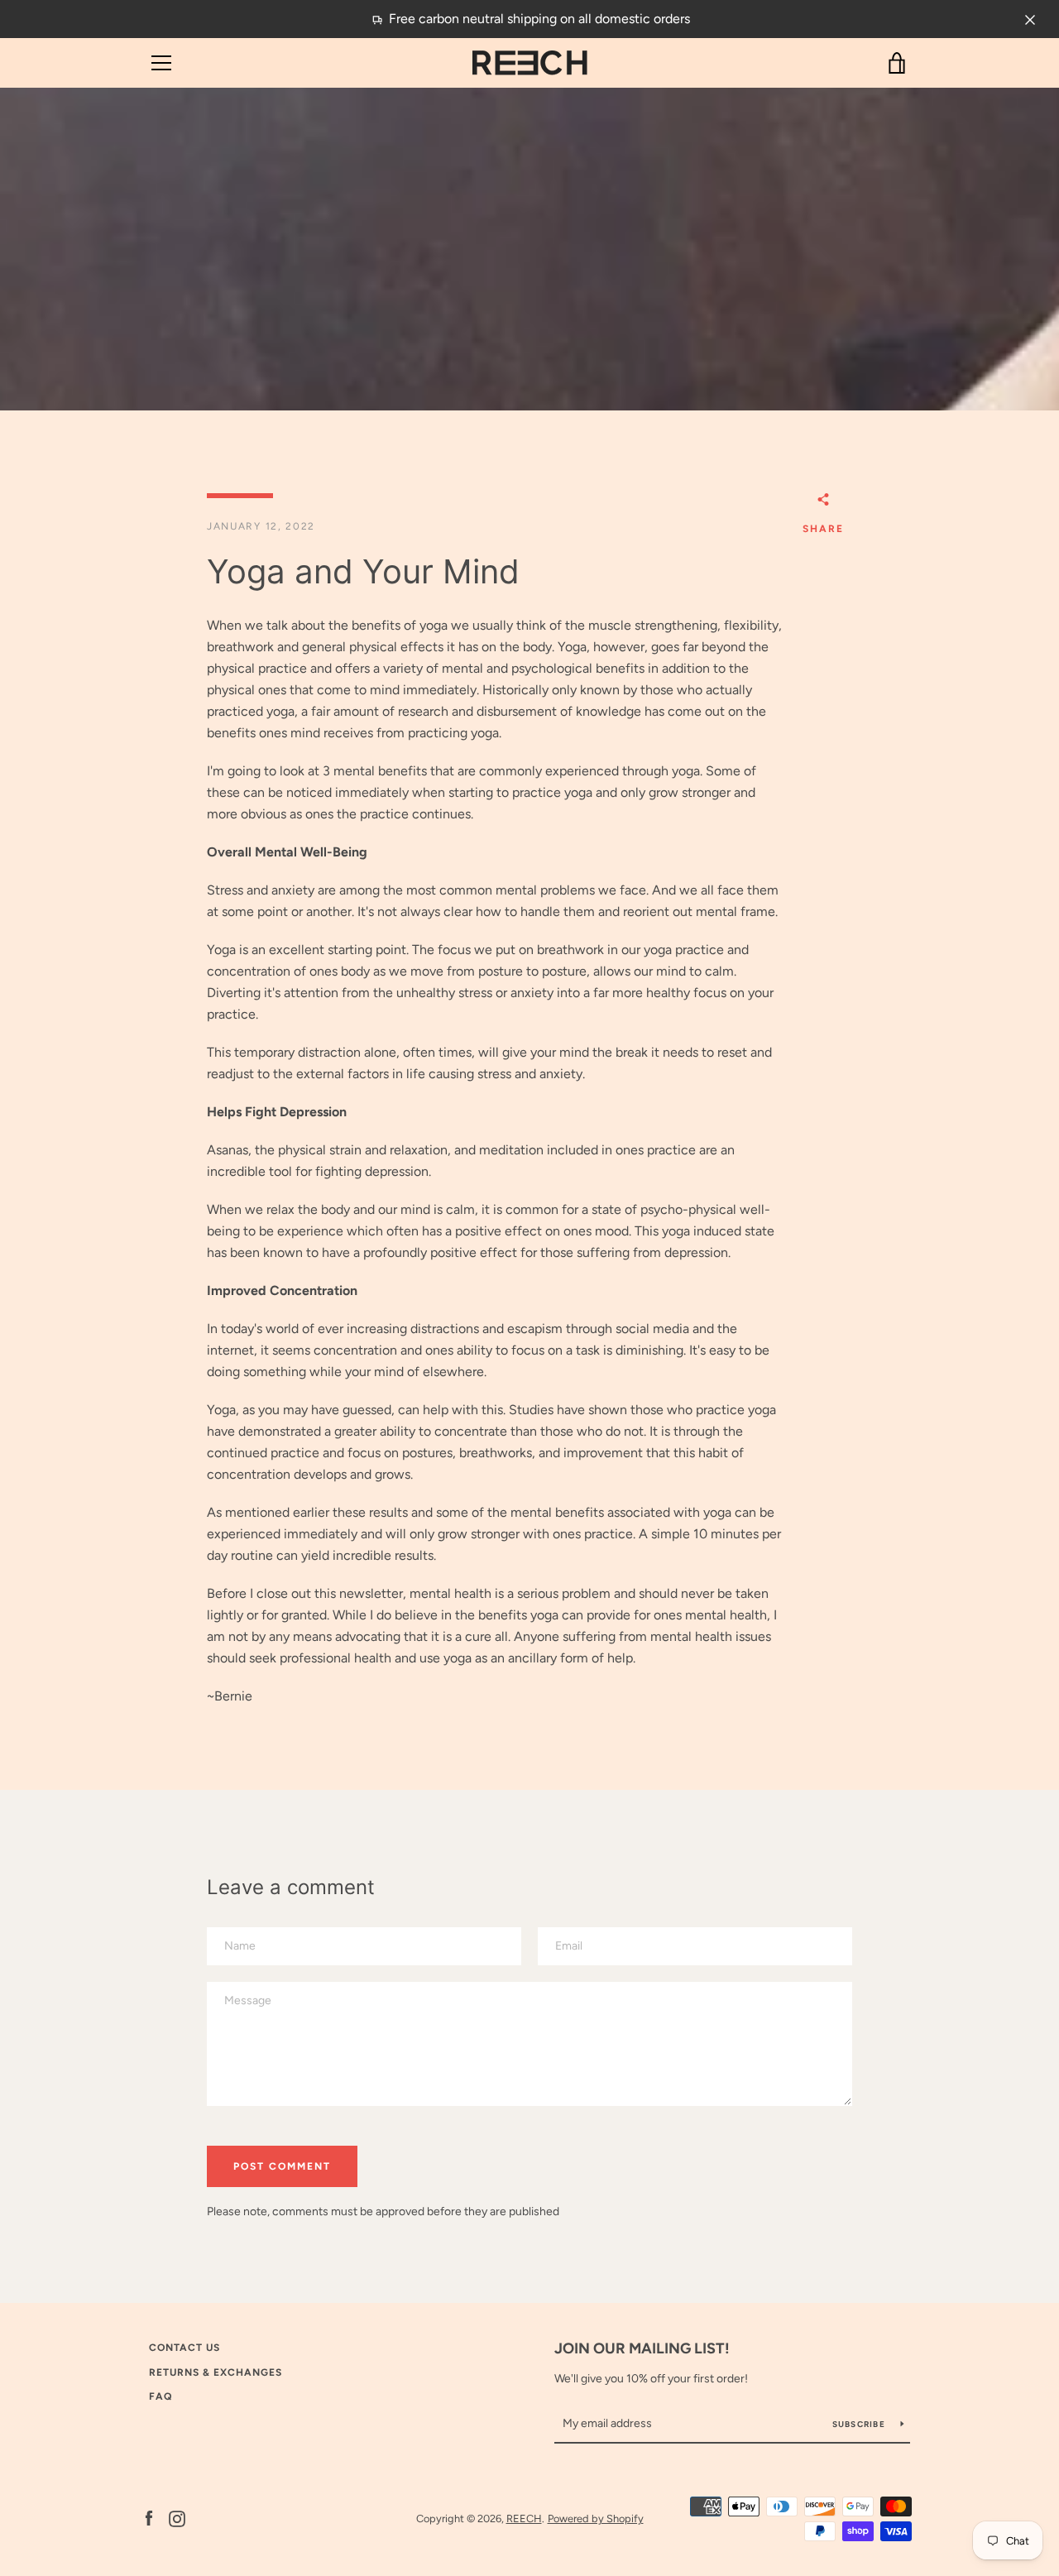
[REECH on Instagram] (177, 2518)
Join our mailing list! (642, 2348)
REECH (524, 2518)
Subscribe (860, 2424)
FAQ (161, 2396)
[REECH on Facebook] (149, 2518)
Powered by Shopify (596, 2518)
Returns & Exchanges (216, 2372)
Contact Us (184, 2348)
